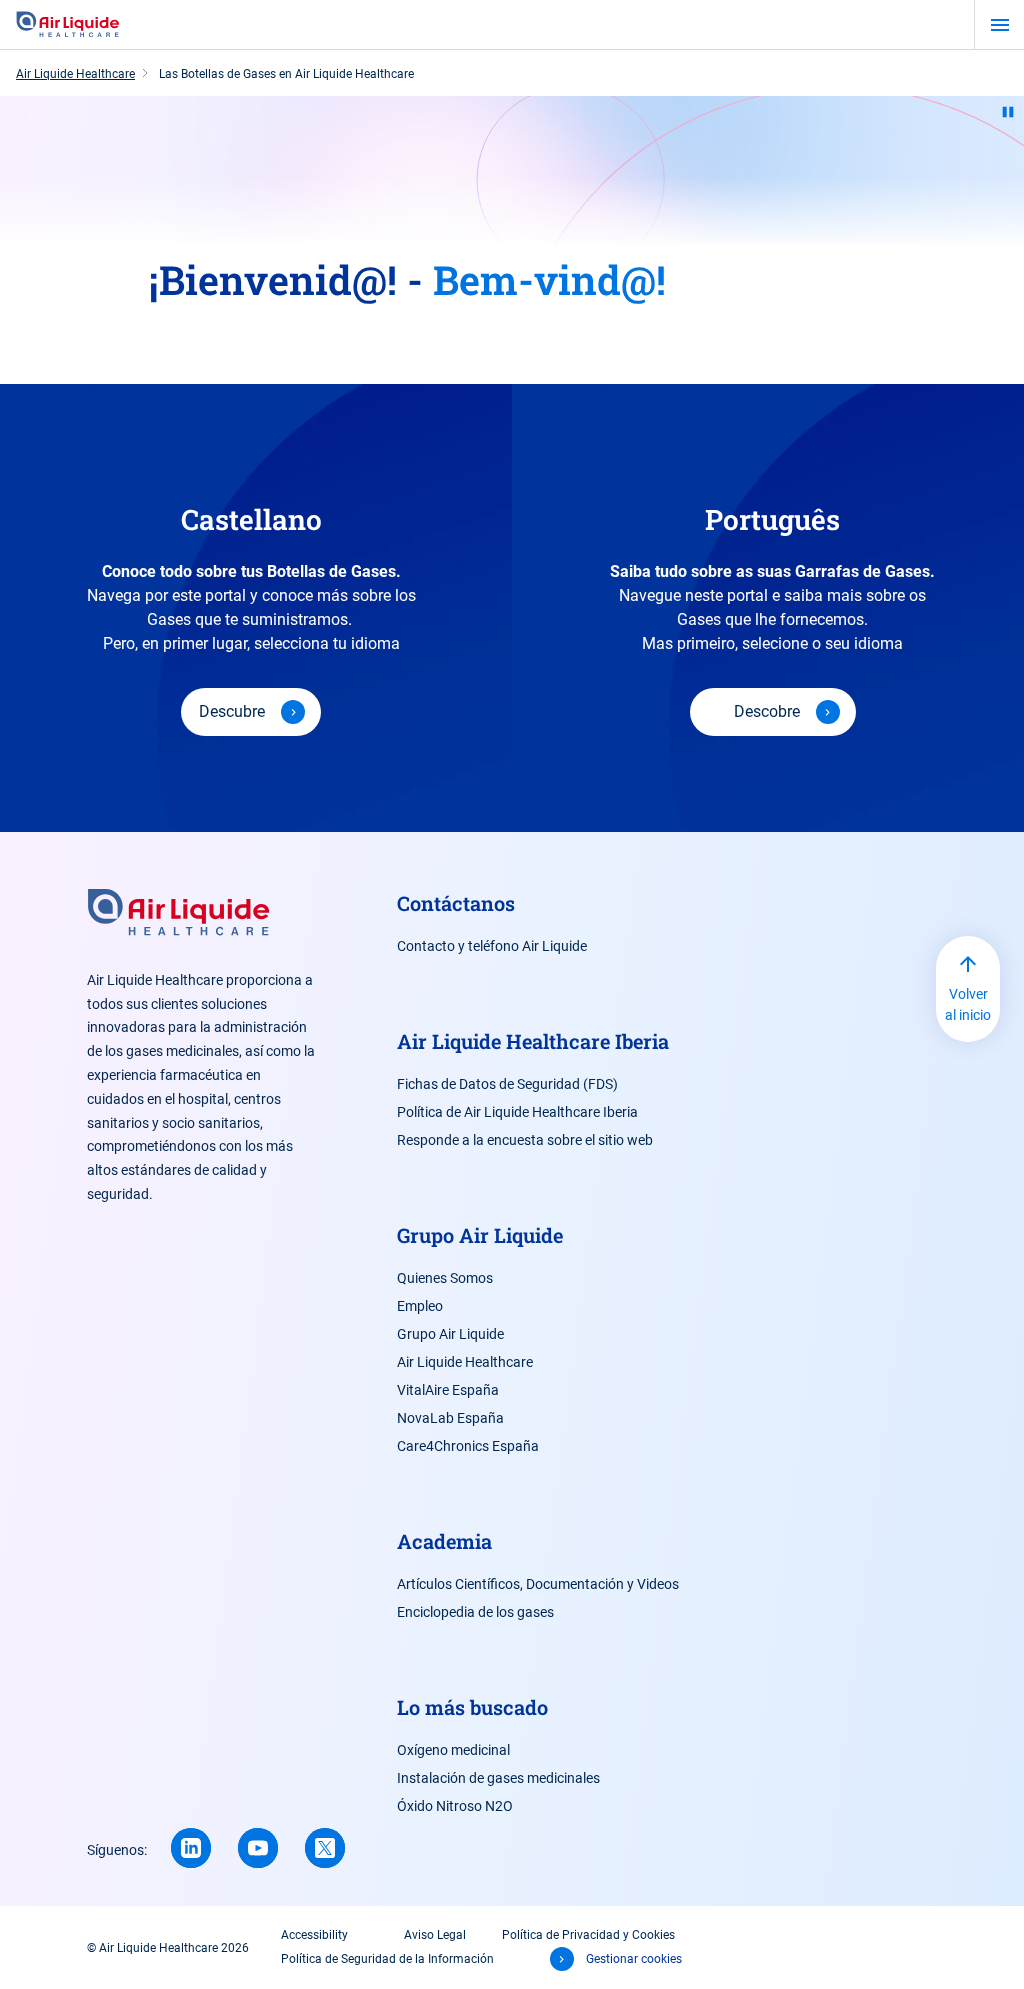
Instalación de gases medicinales (498, 1778)
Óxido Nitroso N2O (455, 1806)
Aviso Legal (435, 1935)
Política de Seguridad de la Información (387, 1959)
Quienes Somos (445, 1278)
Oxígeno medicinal (453, 1750)
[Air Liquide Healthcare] (68, 25)
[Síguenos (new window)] (191, 1848)
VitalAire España (448, 1390)
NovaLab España (450, 1418)
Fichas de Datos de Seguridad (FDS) (507, 1084)
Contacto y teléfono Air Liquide (492, 946)
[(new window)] (258, 1848)
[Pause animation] (1008, 112)
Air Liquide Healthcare (465, 1362)
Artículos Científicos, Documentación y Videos (538, 1584)
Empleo (420, 1306)
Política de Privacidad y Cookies (588, 1935)
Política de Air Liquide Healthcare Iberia (517, 1112)
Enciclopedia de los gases (475, 1612)
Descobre (767, 711)
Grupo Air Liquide (450, 1334)
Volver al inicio (968, 1004)
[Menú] (999, 25)
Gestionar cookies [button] (634, 1959)
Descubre (232, 711)
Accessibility (314, 1935)
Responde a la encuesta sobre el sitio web (525, 1140)
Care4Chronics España (468, 1446)
